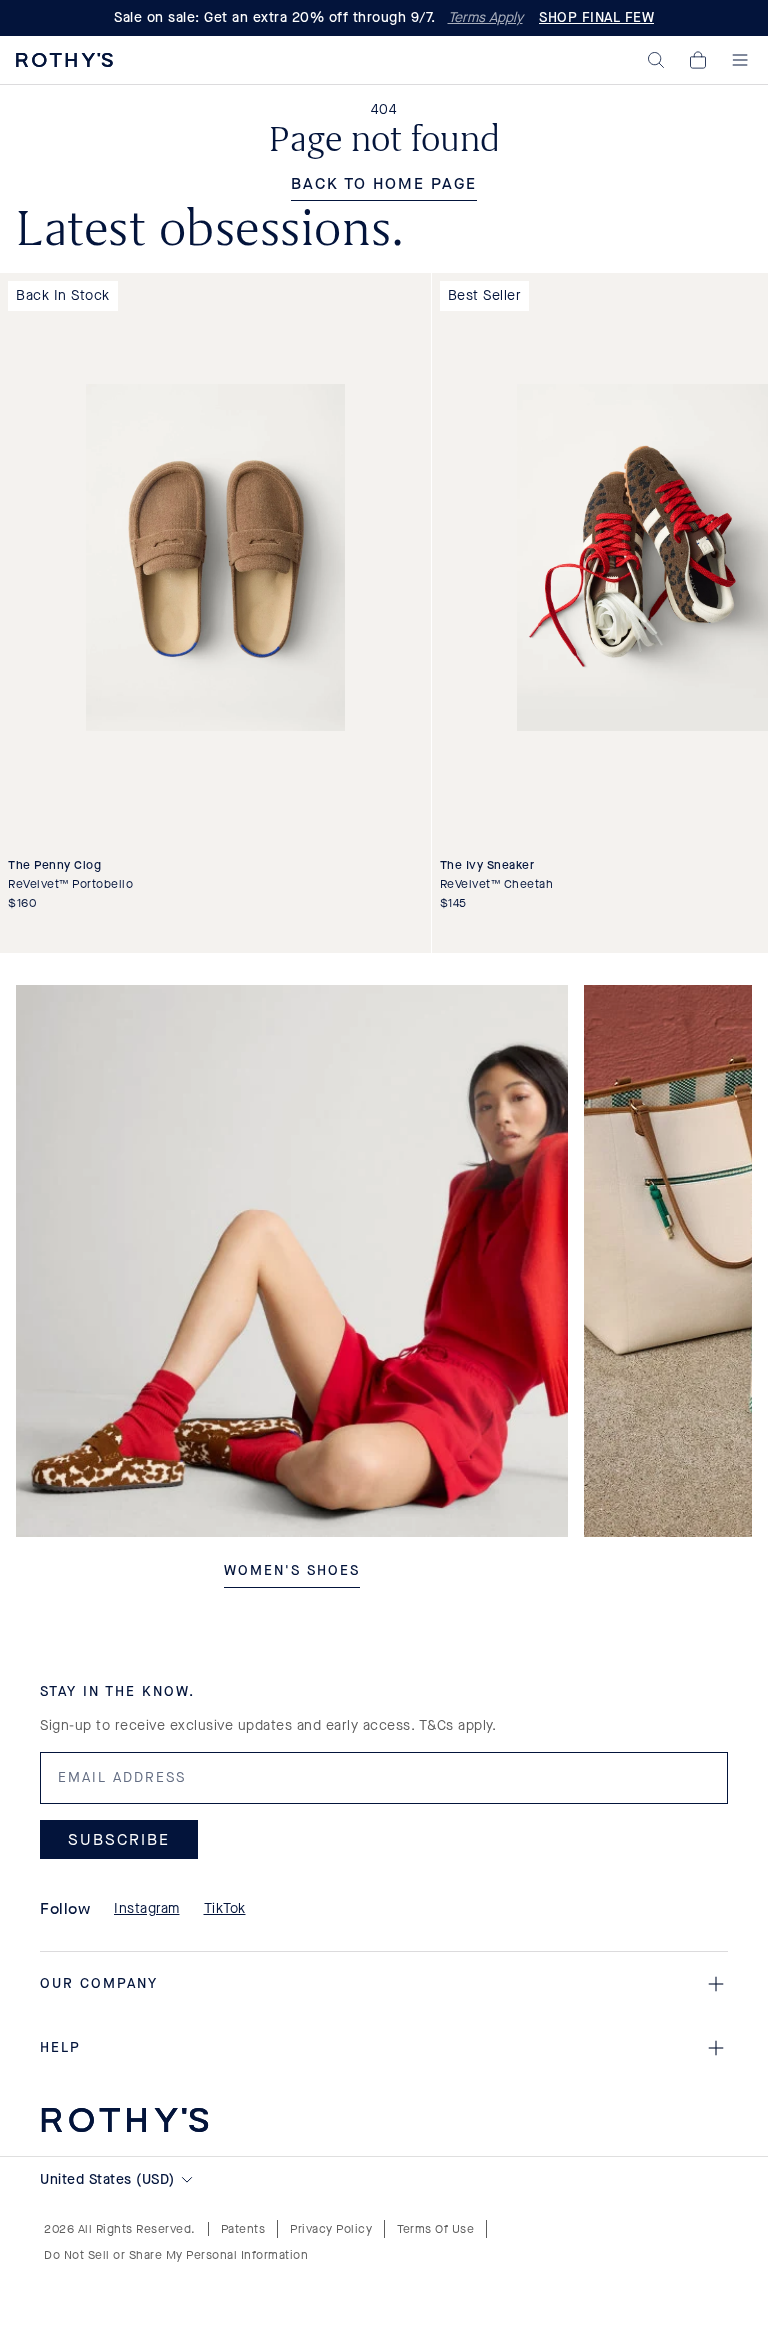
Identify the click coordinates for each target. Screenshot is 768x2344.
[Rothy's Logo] (64, 60)
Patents (243, 2229)
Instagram (147, 1908)
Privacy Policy (331, 2229)
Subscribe (119, 1838)
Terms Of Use (435, 2229)
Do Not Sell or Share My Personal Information (176, 2255)
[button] (656, 60)
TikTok (225, 1908)
